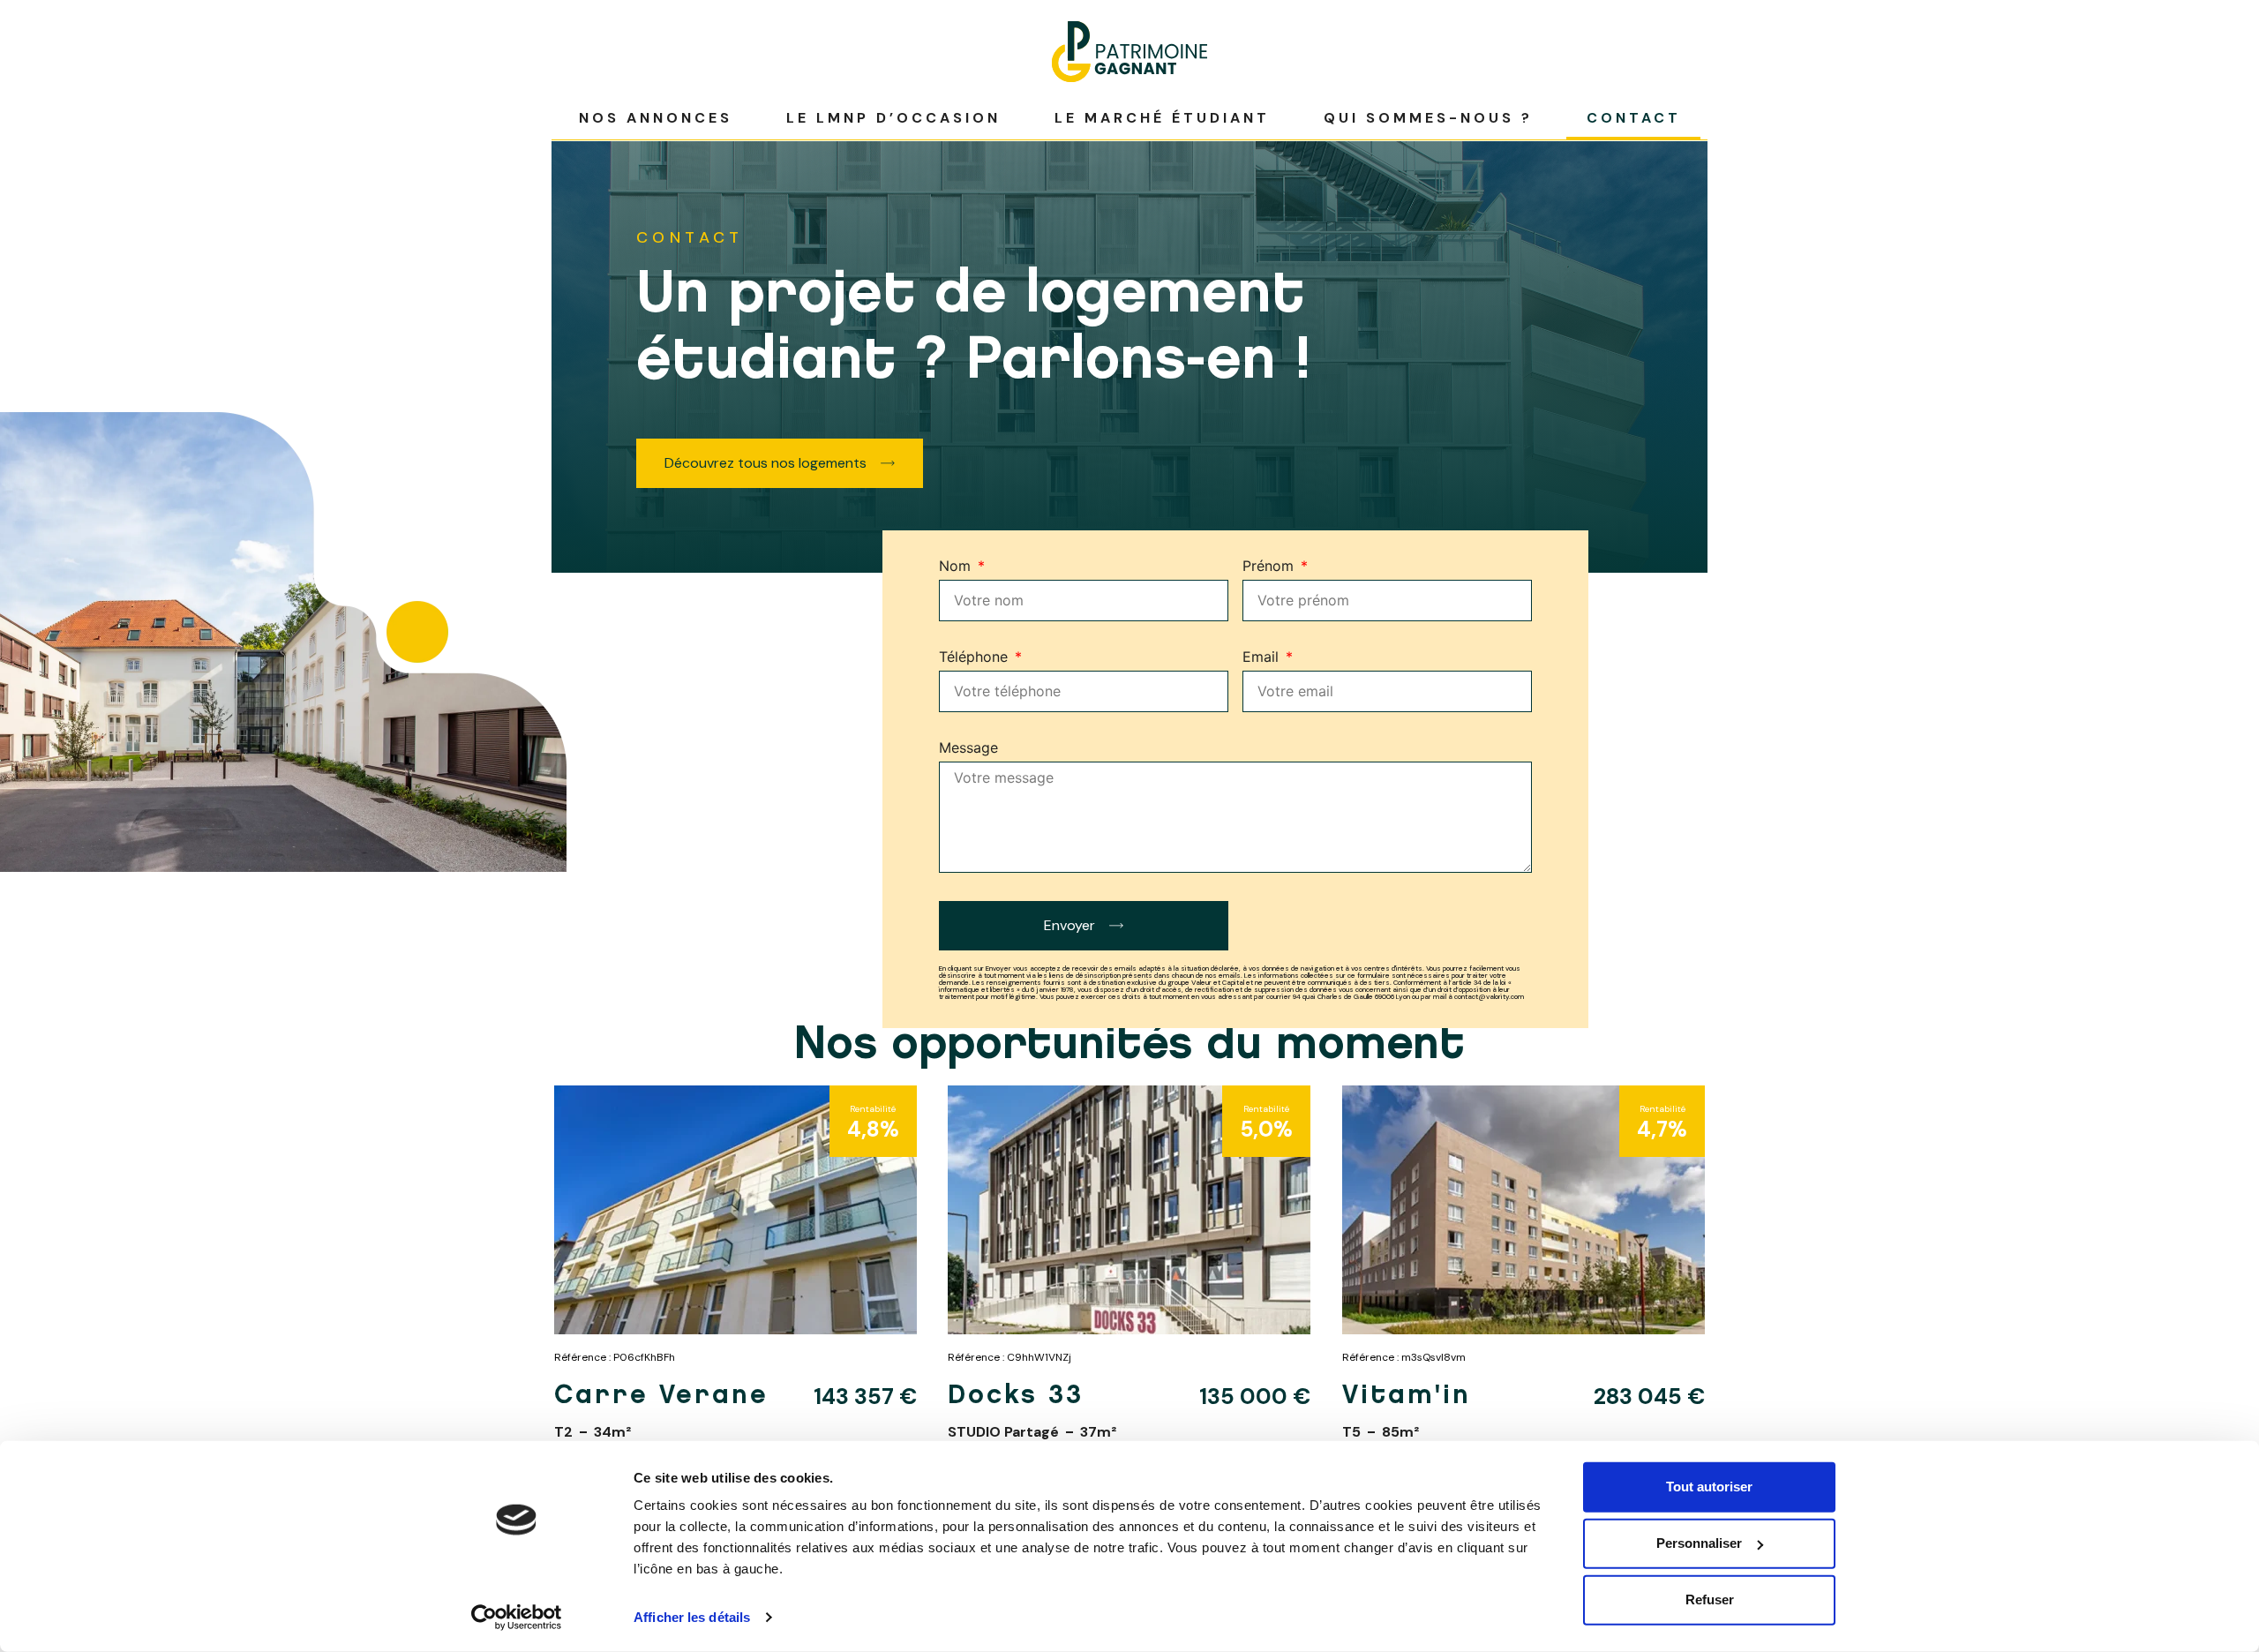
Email (1263, 657)
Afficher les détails (692, 1617)
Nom (957, 567)
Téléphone (976, 657)
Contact (1634, 118)
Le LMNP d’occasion (893, 118)
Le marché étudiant (1162, 118)
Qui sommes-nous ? (1428, 118)
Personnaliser (1699, 1543)
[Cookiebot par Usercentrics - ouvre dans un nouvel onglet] (517, 1618)
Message (968, 748)
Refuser (1710, 1599)
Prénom (1270, 567)
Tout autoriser (1709, 1487)
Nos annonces (656, 118)
